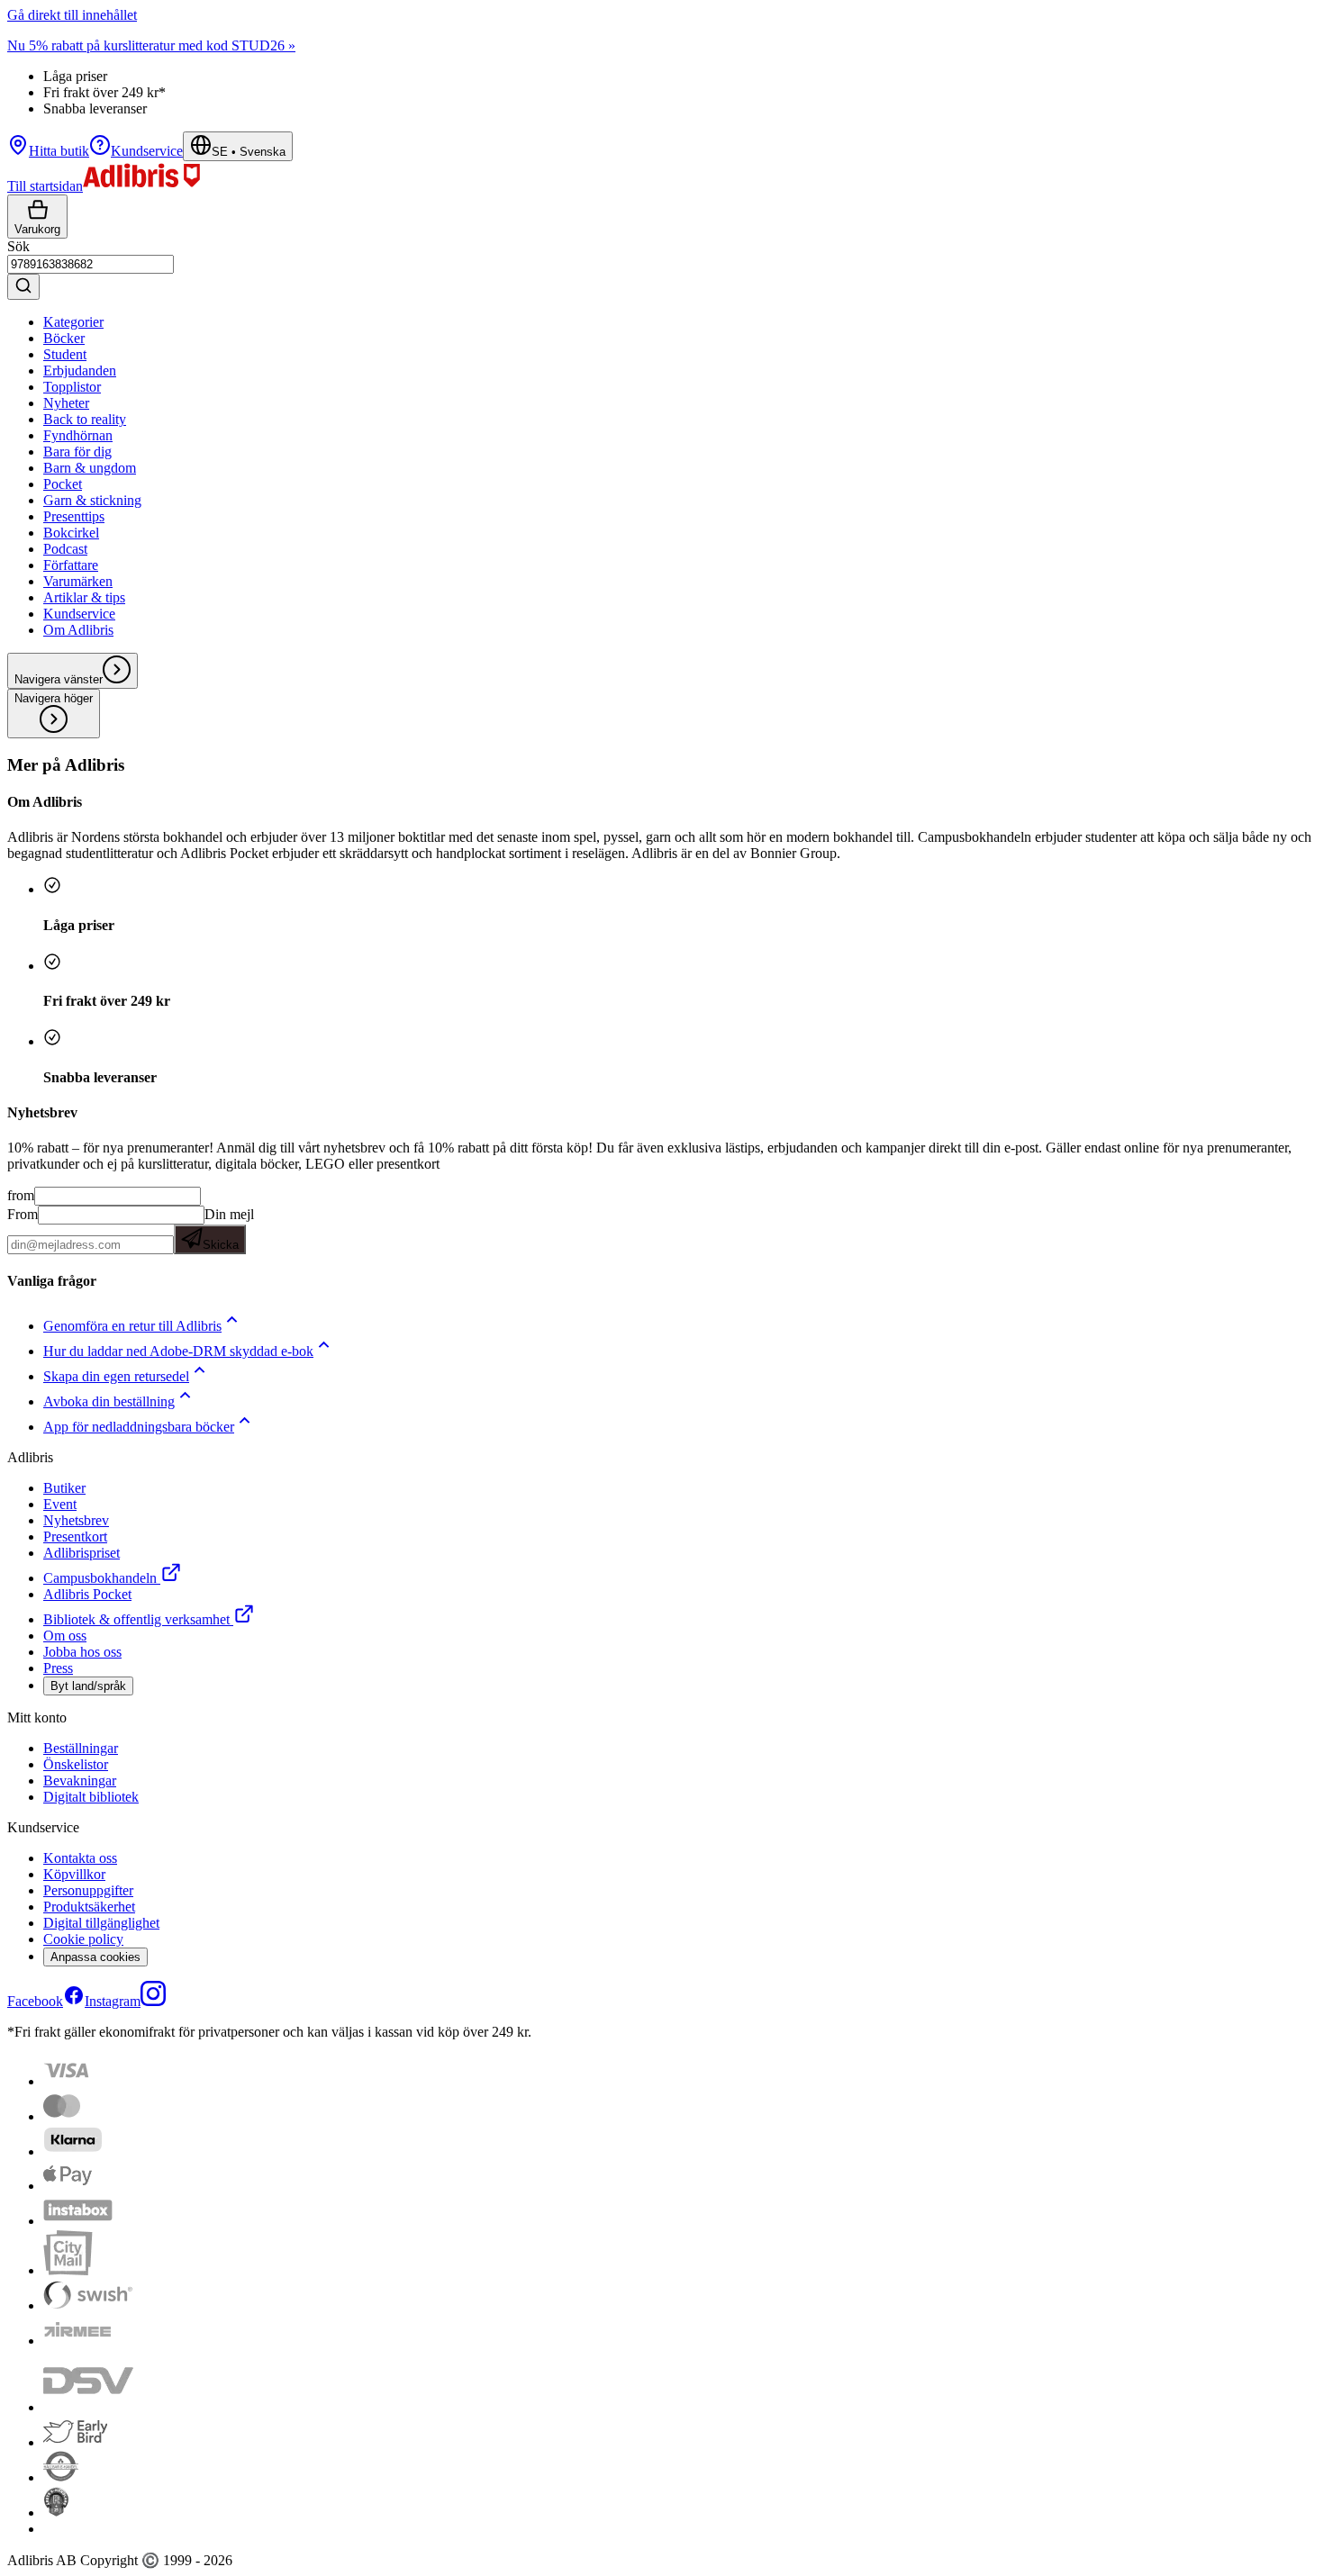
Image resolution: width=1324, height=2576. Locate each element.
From (23, 1214)
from (21, 1195)
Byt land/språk (88, 1686)
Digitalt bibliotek (91, 1797)
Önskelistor (76, 1764)
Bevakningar (80, 1781)
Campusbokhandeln (100, 1578)
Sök (18, 246)
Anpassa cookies (95, 1957)
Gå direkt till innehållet (72, 15)
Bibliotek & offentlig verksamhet (136, 1619)
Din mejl (228, 1229)
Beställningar (81, 1748)
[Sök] (23, 287)
